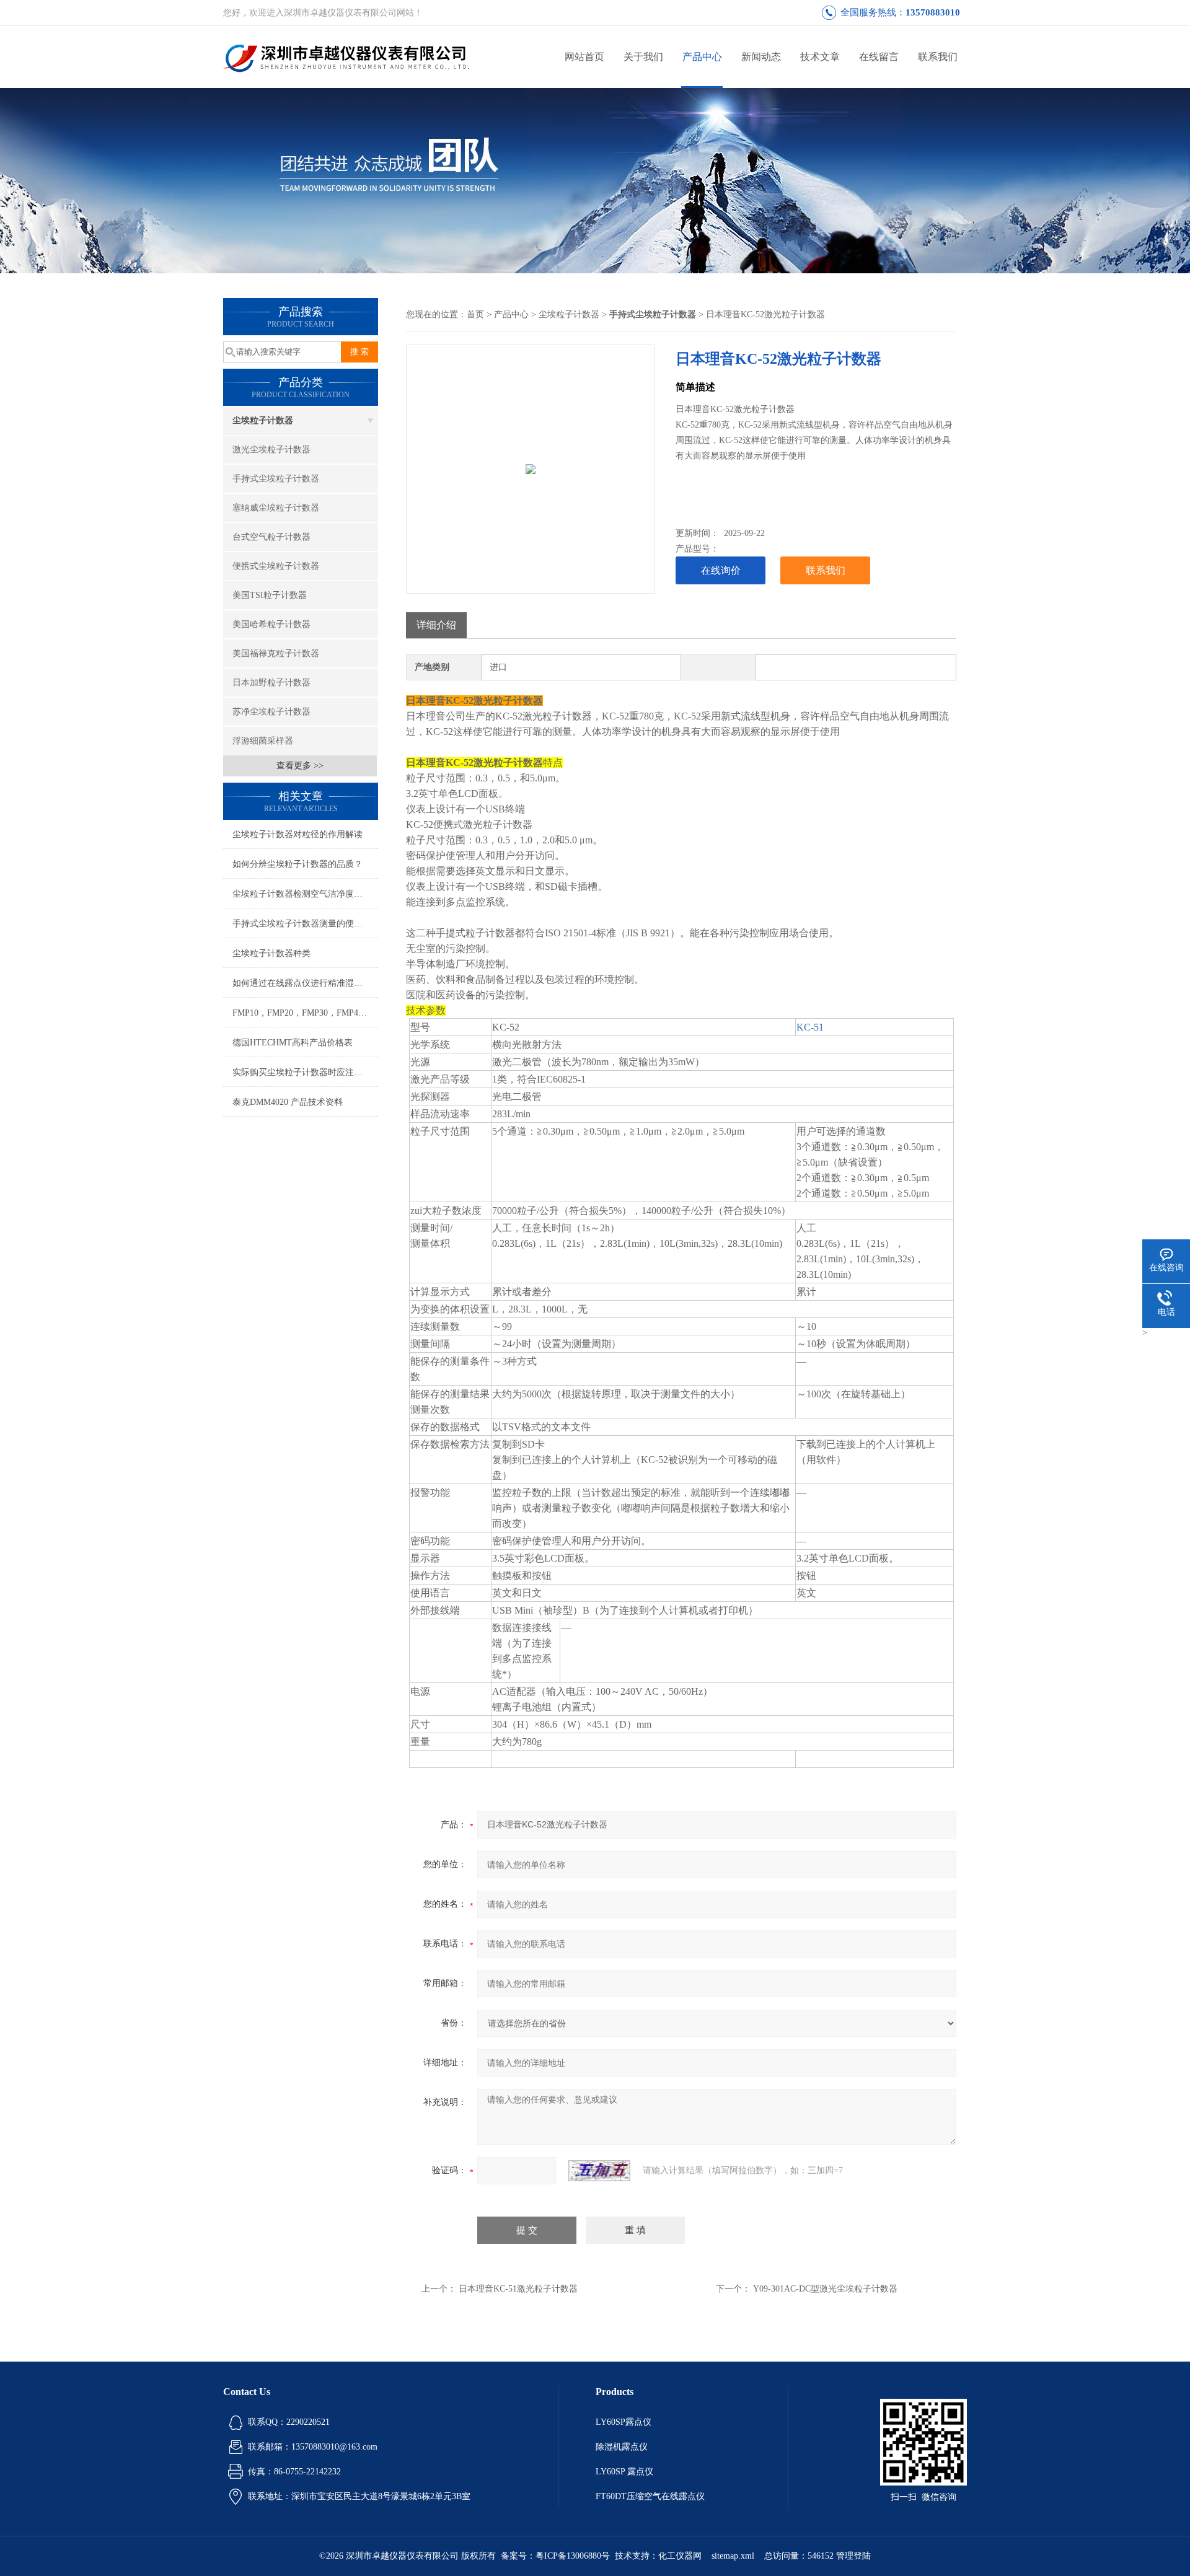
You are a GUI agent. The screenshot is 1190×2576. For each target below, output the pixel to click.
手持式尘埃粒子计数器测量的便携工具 (305, 924)
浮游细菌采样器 (263, 741)
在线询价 (721, 570)
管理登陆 (853, 2556)
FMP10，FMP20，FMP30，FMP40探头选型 (305, 1013)
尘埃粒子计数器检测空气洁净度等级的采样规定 (305, 894)
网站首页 (584, 57)
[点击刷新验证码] (599, 2171)
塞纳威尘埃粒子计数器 (276, 508)
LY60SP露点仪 (624, 2422)
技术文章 (820, 57)
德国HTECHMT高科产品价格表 (293, 1043)
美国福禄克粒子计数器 (276, 653)
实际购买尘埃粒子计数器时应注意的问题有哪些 (305, 1072)
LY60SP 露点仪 (624, 2472)
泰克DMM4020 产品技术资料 (288, 1102)
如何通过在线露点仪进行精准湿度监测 (305, 983)
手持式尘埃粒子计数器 (276, 479)
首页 (475, 314)
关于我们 (643, 57)
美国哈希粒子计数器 (271, 624)
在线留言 (879, 57)
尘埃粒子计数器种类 (271, 953)
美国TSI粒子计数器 (270, 595)
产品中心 (702, 57)
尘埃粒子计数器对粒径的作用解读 (297, 834)
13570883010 (933, 12)
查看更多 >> (300, 766)
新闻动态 (761, 57)
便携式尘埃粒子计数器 (276, 566)
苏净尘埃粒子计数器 (271, 712)
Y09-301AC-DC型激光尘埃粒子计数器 (825, 2289)
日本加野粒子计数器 (271, 683)
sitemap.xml (733, 2556)
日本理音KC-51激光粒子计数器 (518, 2289)
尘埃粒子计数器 (263, 420)
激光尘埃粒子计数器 (271, 450)
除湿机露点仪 (622, 2447)
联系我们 (938, 57)
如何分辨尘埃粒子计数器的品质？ (297, 864)
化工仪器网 (680, 2556)
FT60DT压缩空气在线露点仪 (650, 2496)
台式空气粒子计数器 (271, 537)
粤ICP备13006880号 (573, 2556)
